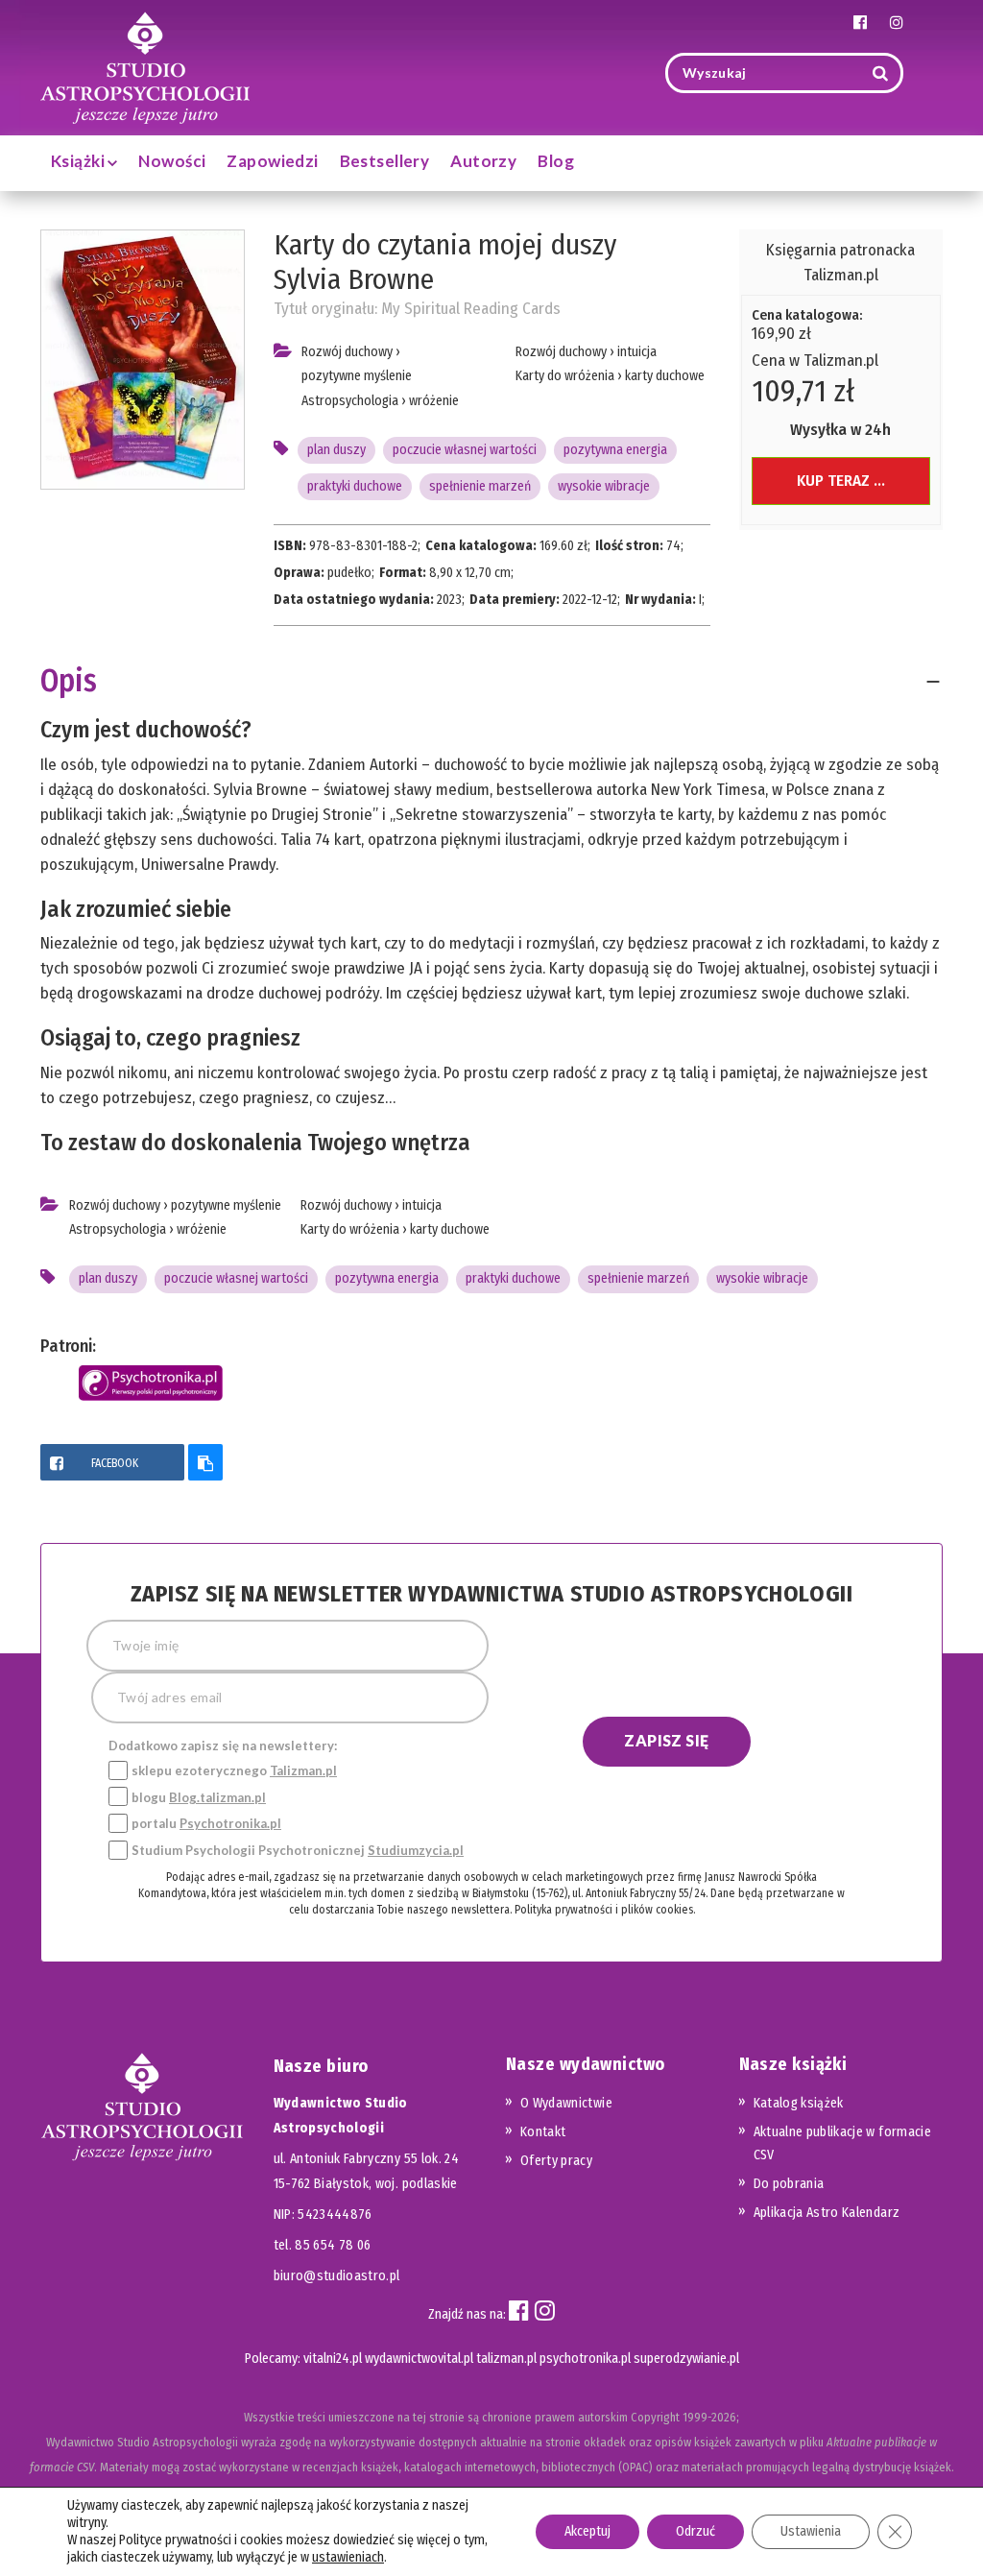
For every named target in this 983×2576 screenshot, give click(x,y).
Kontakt (543, 2132)
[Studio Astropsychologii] (145, 66)
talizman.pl (506, 2359)
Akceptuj (587, 2531)
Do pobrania (789, 2184)
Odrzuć (695, 2531)
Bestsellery (385, 161)
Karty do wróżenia (565, 376)
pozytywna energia (615, 450)
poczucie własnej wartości (465, 450)
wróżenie (434, 401)
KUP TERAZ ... (841, 481)
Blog (556, 161)
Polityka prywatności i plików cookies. (605, 1910)
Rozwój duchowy (347, 352)
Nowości (172, 161)
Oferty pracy (556, 2161)
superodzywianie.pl (686, 2359)
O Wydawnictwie (566, 2103)
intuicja (637, 352)
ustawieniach (348, 2557)
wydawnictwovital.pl (419, 2359)
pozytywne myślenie (357, 376)
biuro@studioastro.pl (337, 2276)
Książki (79, 161)
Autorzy (483, 161)
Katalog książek (799, 2103)
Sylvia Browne (354, 279)
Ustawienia (811, 2531)
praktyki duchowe (355, 486)
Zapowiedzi (272, 161)
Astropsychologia (350, 401)
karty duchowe (665, 376)
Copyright (655, 2417)
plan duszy (336, 450)
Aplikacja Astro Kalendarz (827, 2213)
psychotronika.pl (585, 2359)
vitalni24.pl (333, 2359)
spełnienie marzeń (480, 486)
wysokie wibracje (604, 486)
